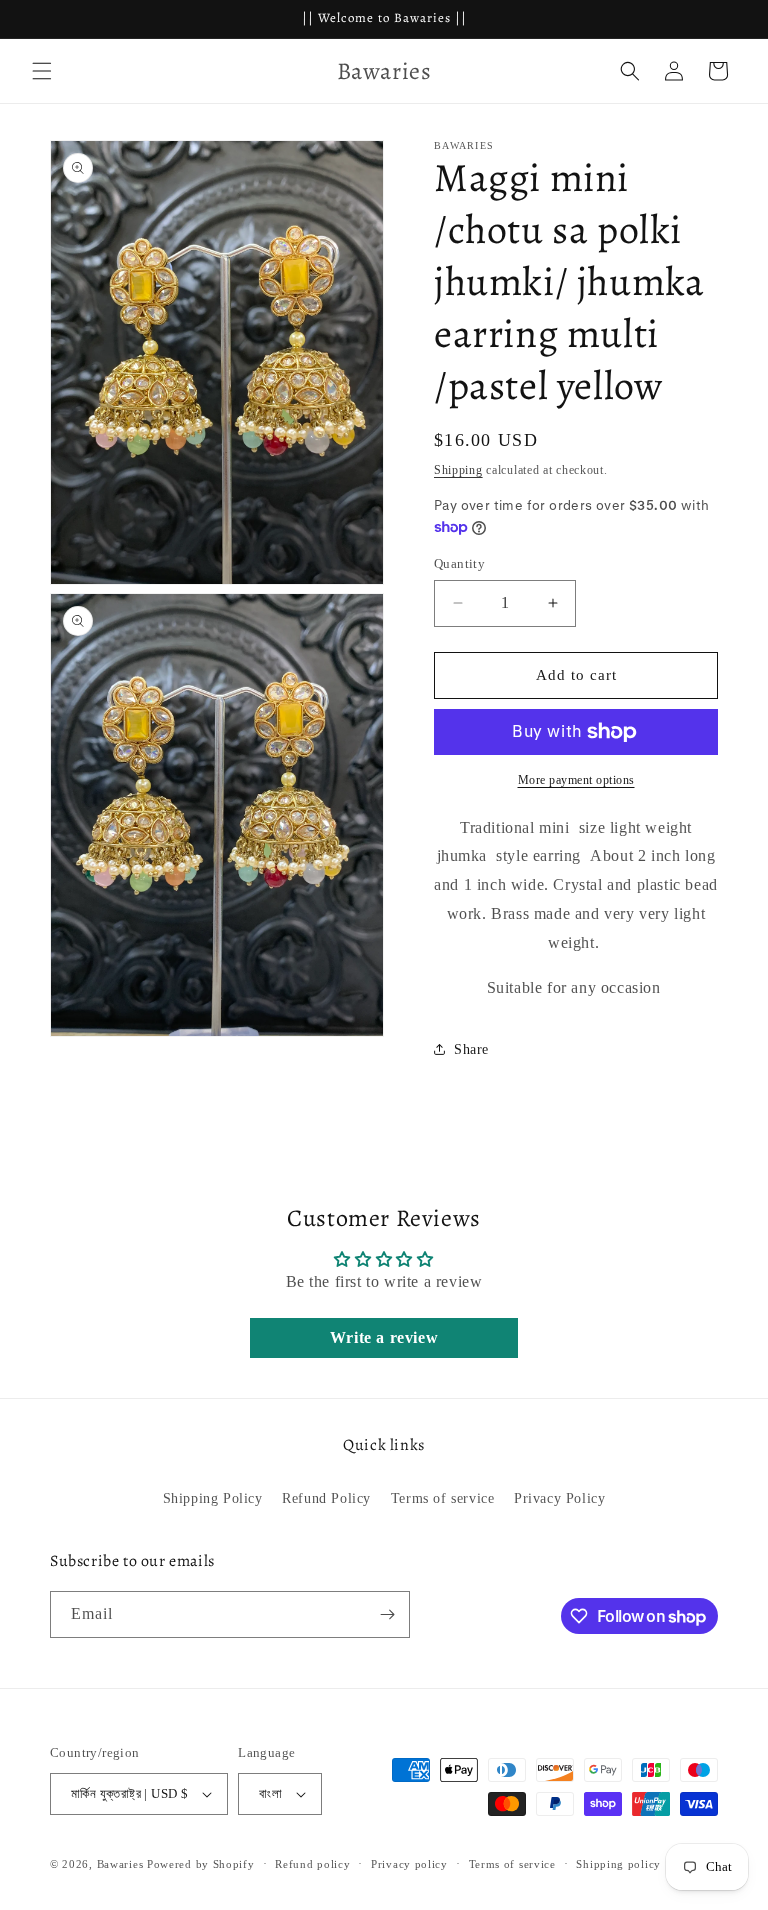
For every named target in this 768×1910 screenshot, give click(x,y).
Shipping (458, 470)
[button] (42, 71)
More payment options (576, 780)
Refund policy (312, 1864)
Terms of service (443, 1498)
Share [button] (471, 1049)
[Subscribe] (387, 1614)
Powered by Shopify (201, 1864)
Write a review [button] (384, 1337)
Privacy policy (409, 1864)
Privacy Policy (559, 1498)
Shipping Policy (213, 1498)
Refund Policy (326, 1498)
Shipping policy (618, 1864)
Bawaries (120, 1864)
